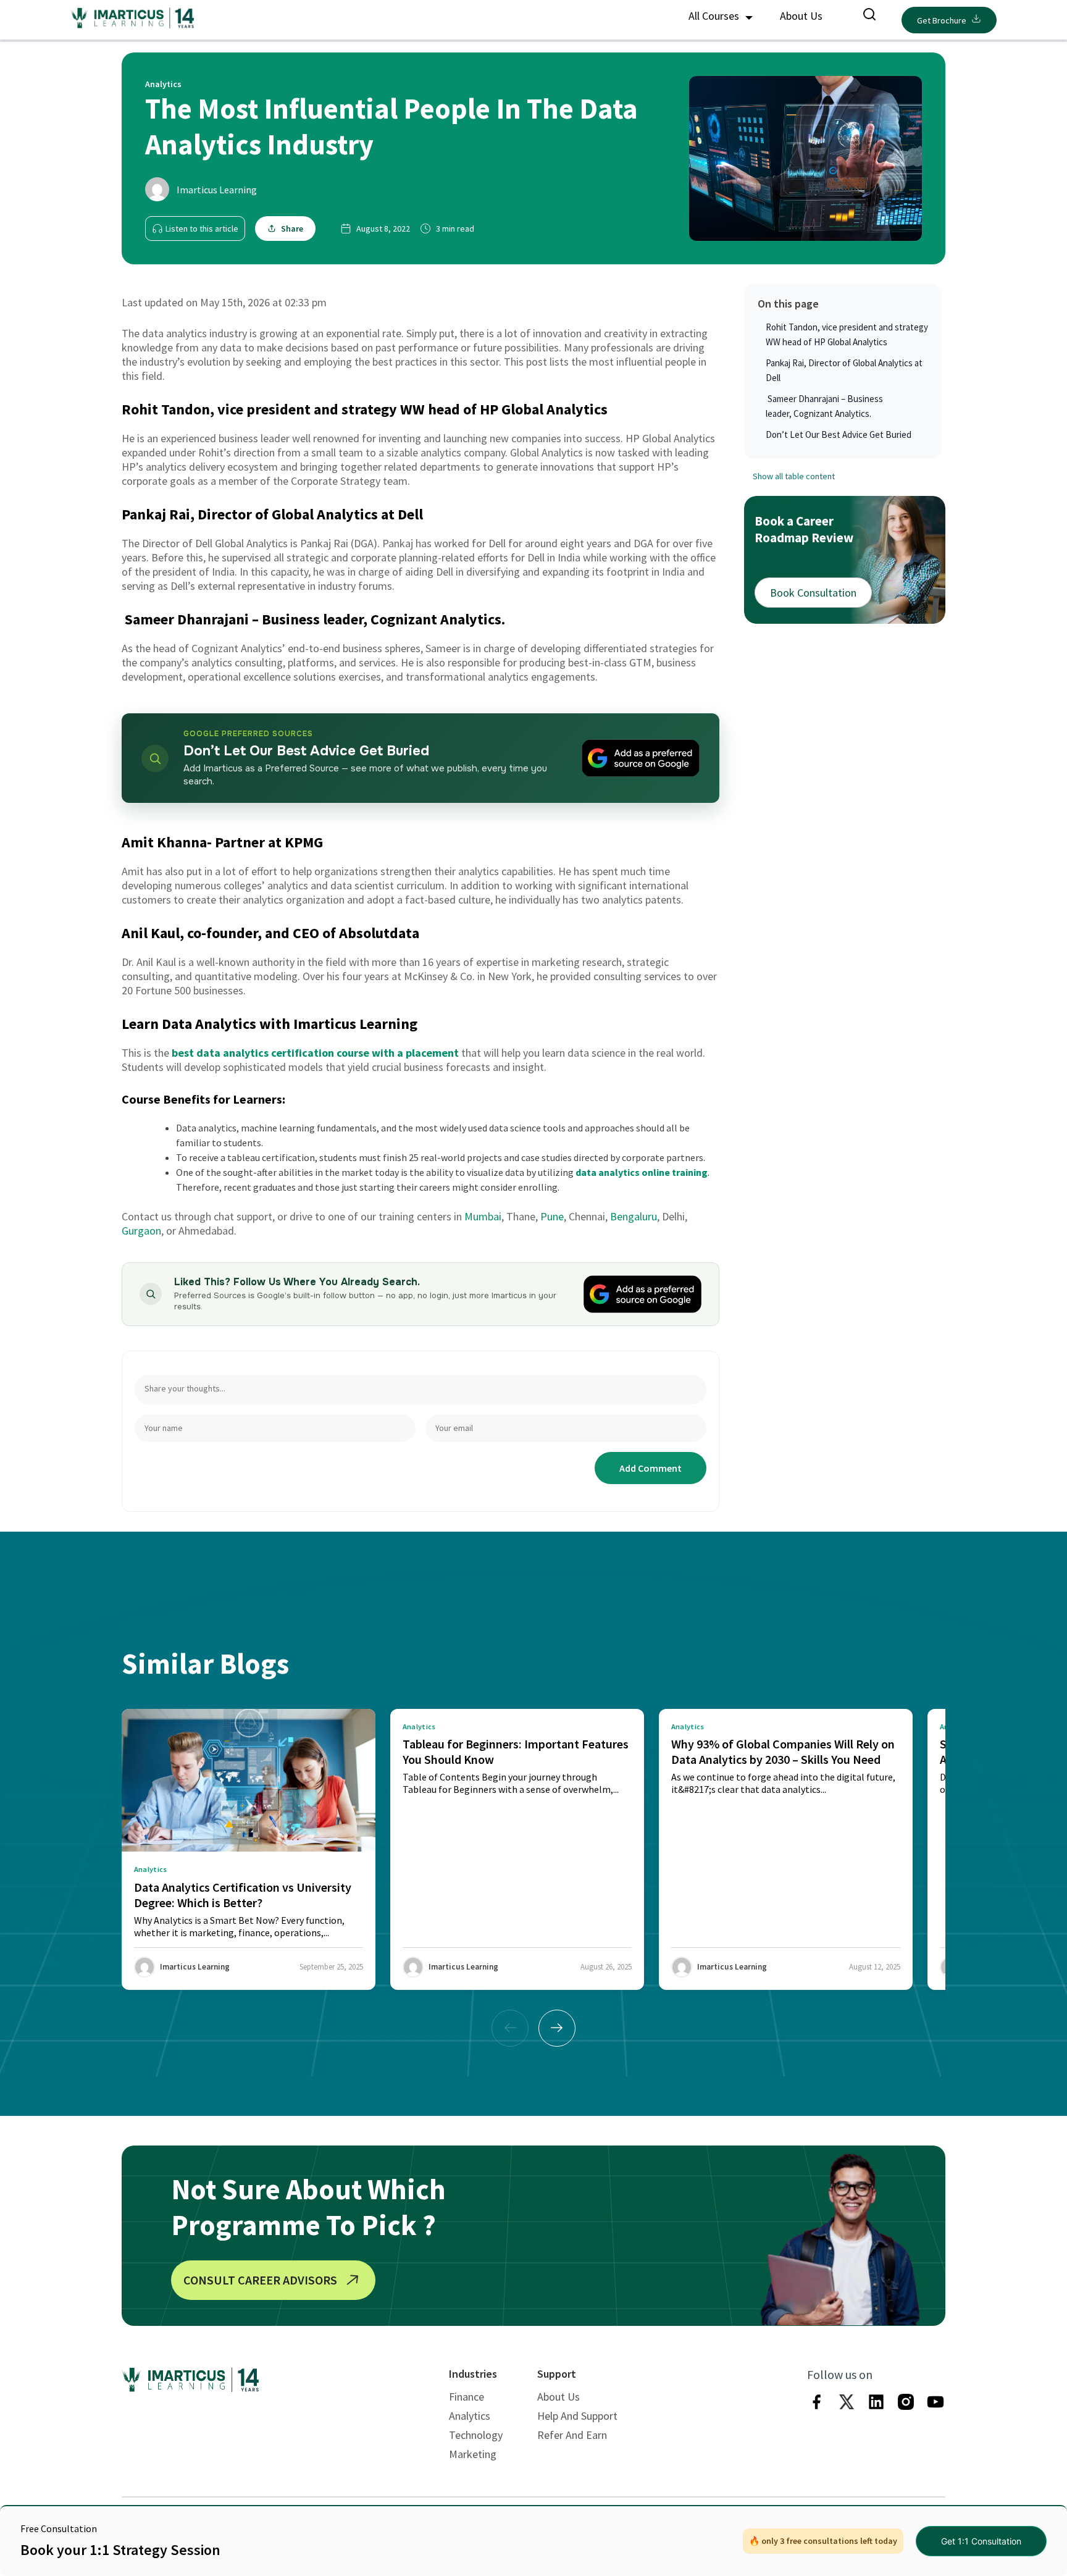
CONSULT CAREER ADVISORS (260, 2280)
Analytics (470, 2416)
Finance (467, 2397)
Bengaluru (634, 1216)
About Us (801, 16)
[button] (557, 2028)
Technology (476, 2435)
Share (292, 229)
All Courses (715, 16)
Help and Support (577, 2416)
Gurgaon (141, 1231)
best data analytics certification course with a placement (315, 1053)
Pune (552, 1216)
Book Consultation (813, 592)
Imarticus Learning (217, 190)
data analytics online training (642, 1172)
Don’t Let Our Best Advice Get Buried (839, 434)
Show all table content (794, 476)
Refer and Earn (572, 2435)
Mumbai (483, 1216)
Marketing (473, 2454)
